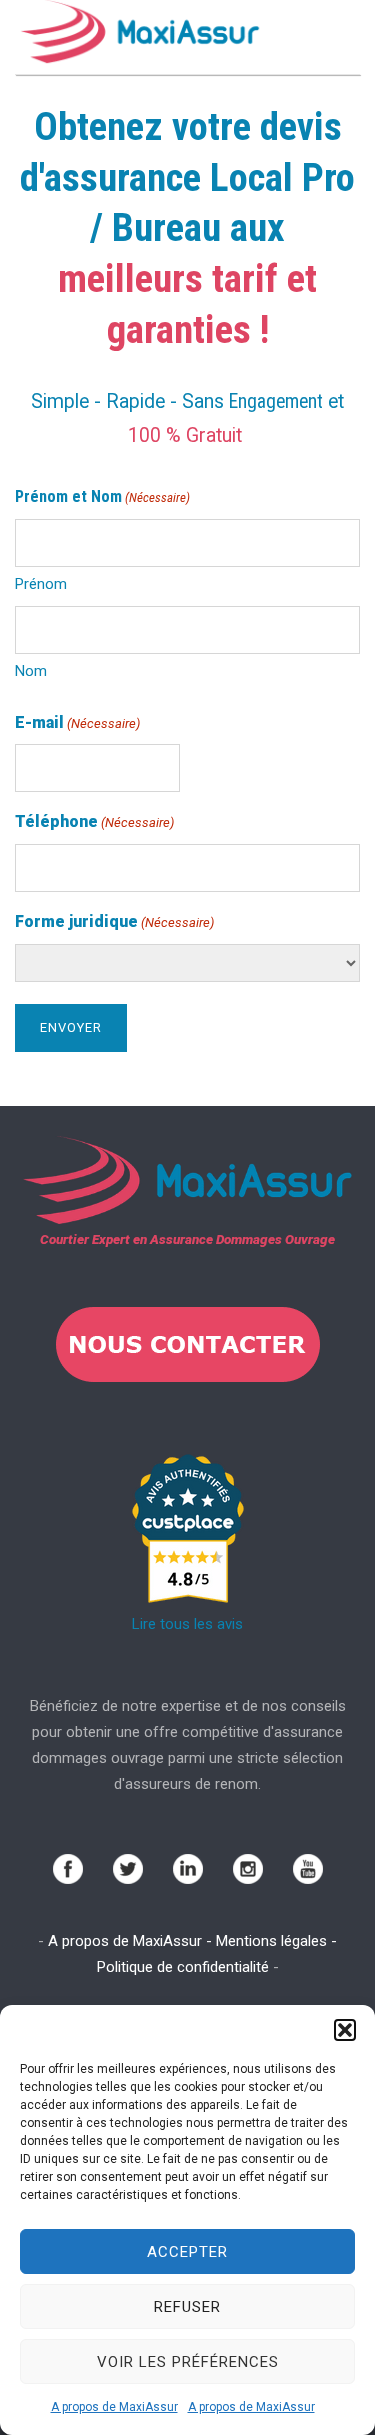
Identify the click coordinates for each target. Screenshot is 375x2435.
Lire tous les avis (187, 1624)
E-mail (77, 722)
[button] (345, 2030)
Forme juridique (114, 921)
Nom (31, 671)
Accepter (187, 2252)
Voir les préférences (188, 2362)
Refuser (187, 2307)
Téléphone (94, 821)
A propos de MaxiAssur (114, 2407)
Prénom (41, 584)
